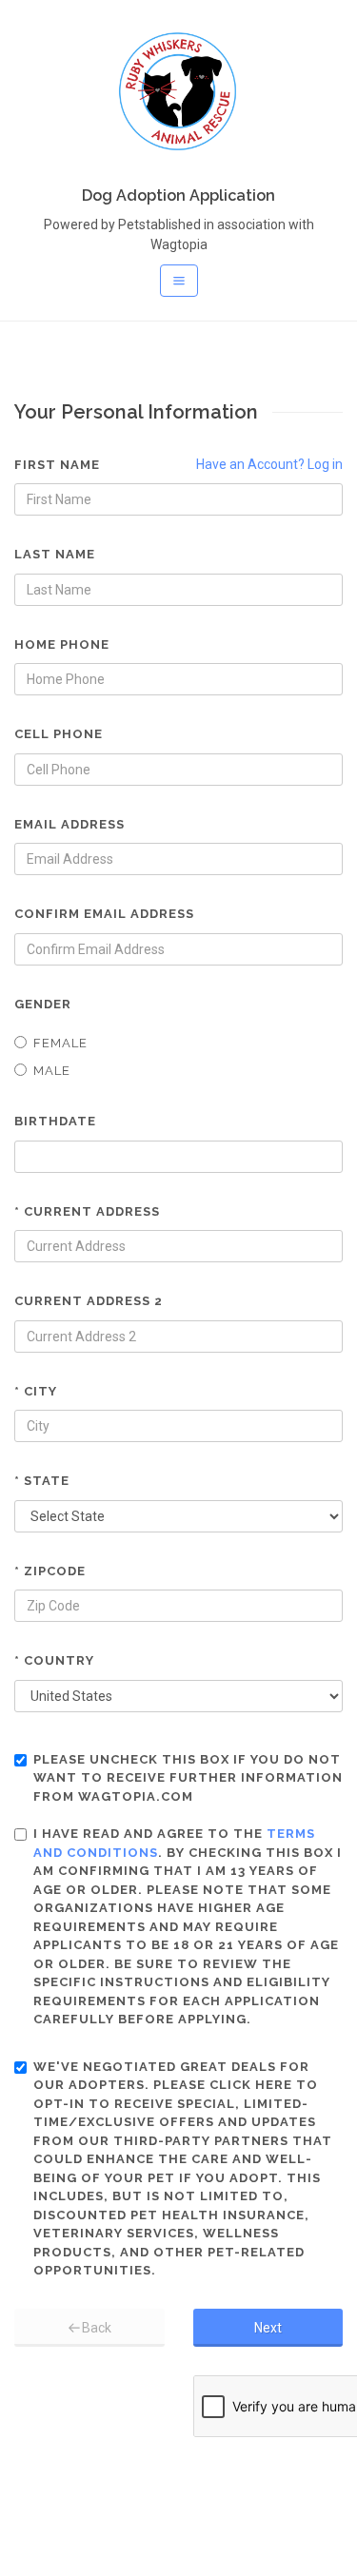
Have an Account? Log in (269, 464)
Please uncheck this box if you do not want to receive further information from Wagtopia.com (188, 1778)
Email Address (69, 824)
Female (60, 1043)
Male (52, 1071)
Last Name (55, 554)
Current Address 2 (89, 1301)
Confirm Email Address (104, 914)
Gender (43, 1004)
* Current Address (87, 1211)
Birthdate (55, 1121)
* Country (54, 1660)
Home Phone (62, 644)
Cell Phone (59, 734)
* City (36, 1391)
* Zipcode (50, 1571)
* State (42, 1481)
